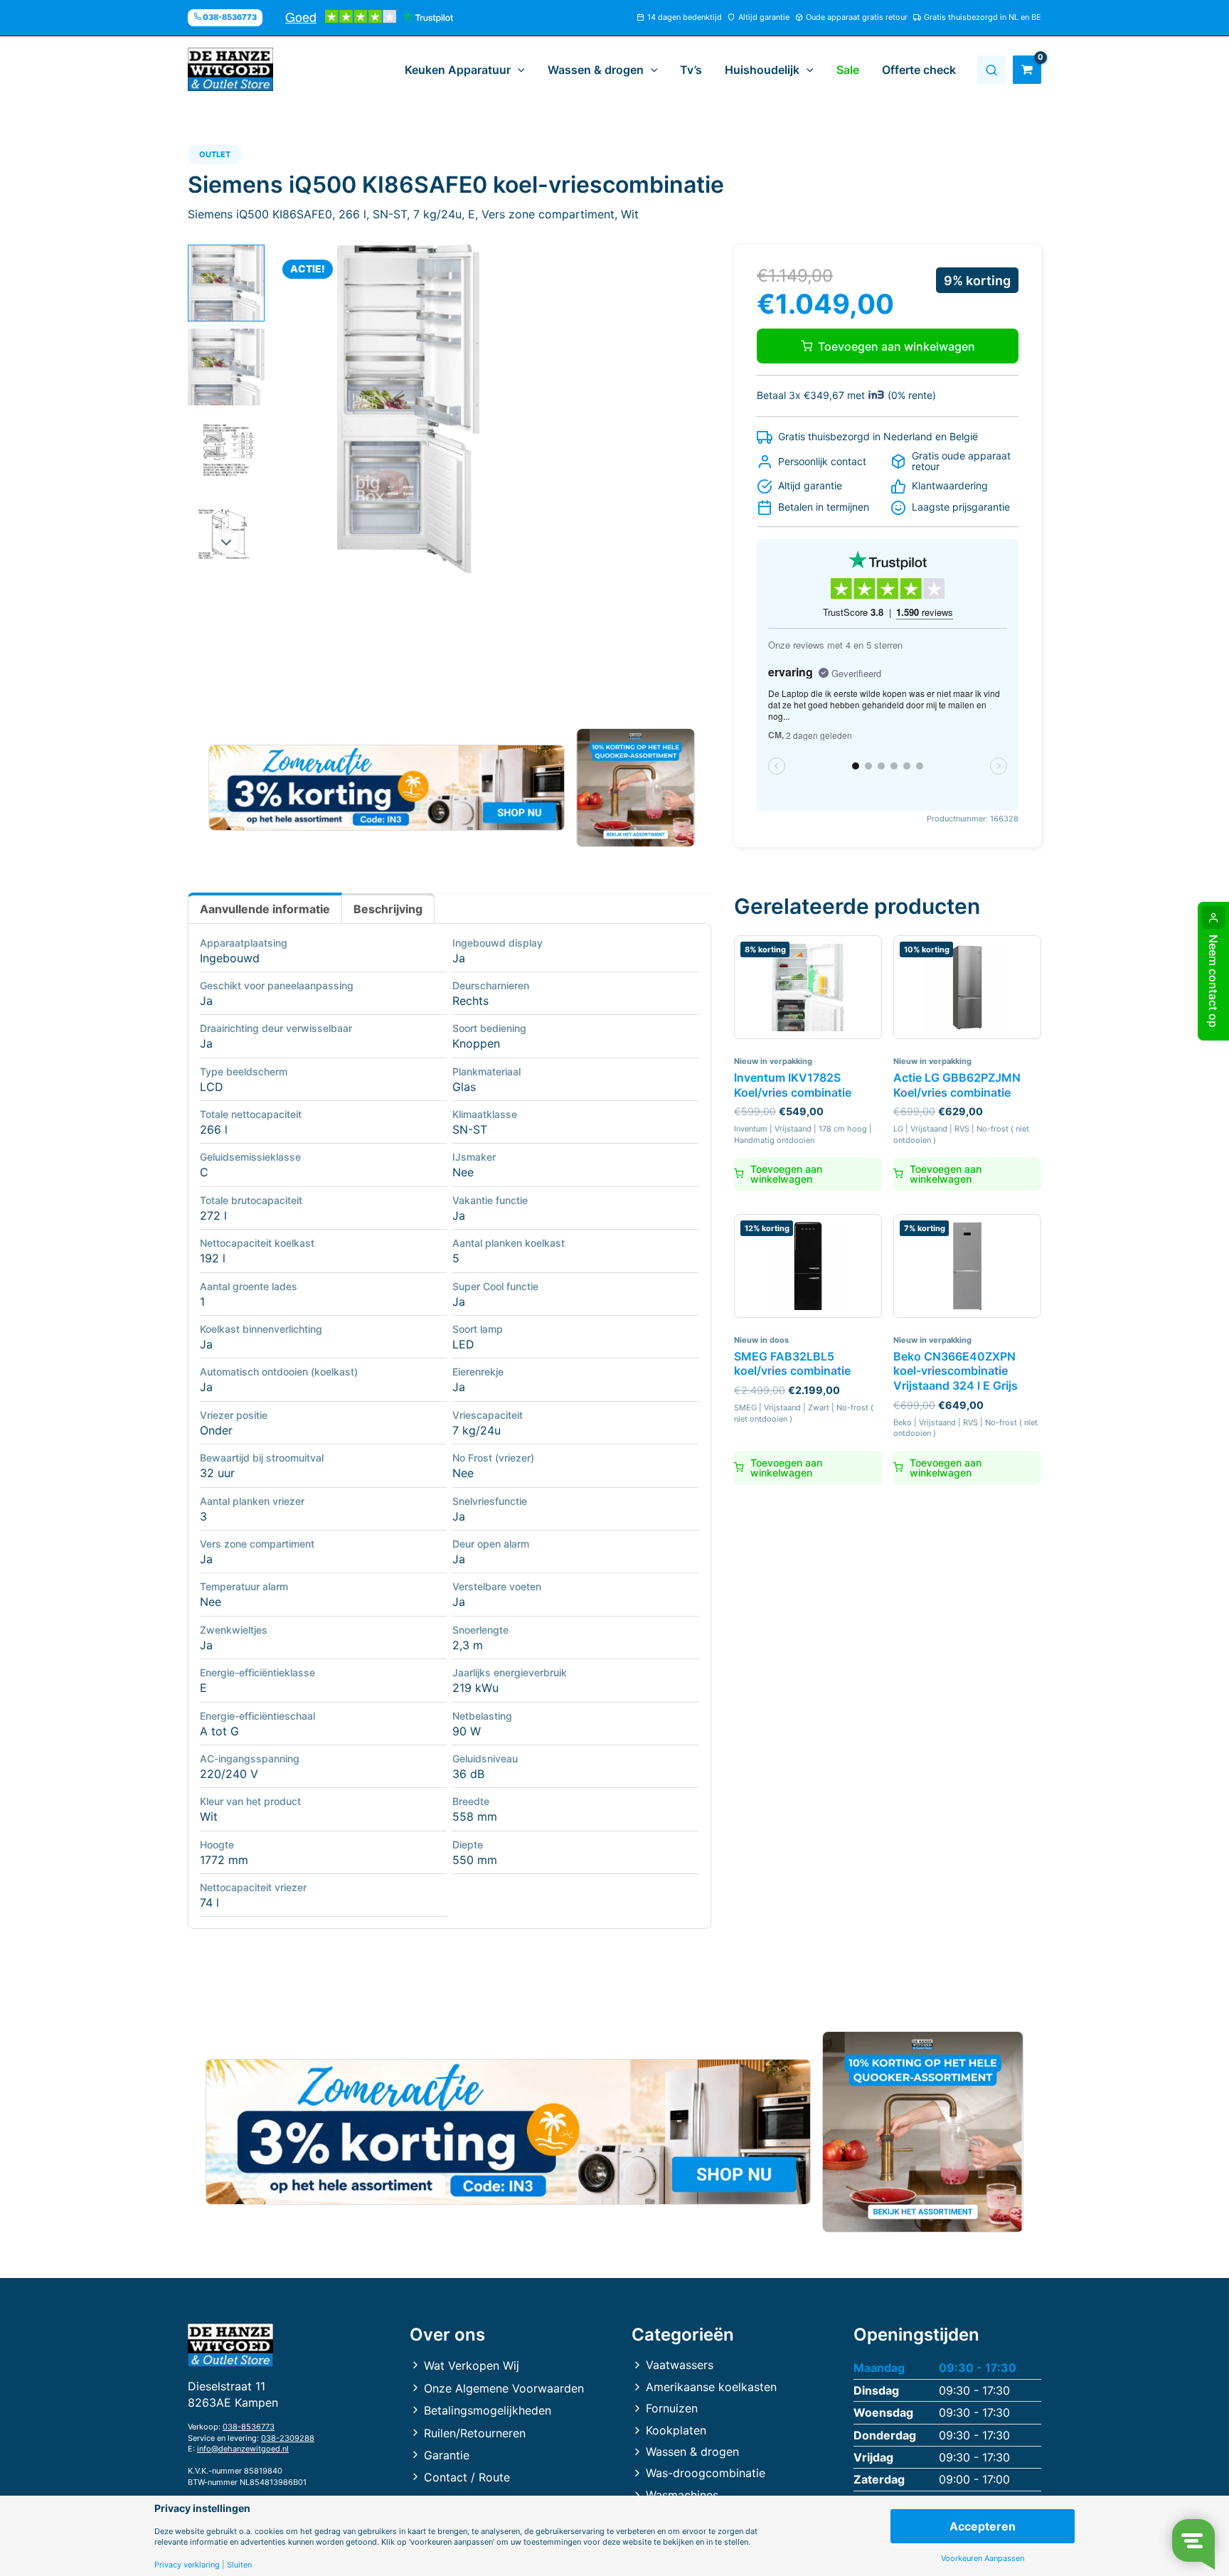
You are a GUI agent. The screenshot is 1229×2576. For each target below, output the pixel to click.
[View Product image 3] (226, 451)
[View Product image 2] (226, 367)
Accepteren (983, 2526)
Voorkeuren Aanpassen (983, 2559)
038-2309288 (288, 2438)
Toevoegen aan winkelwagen (897, 346)
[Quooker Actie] (636, 788)
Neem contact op (1213, 981)
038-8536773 (249, 2427)
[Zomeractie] (387, 788)
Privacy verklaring (187, 2565)
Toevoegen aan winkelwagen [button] (786, 1174)
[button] (518, 70)
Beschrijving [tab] (388, 909)
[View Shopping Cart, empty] (1027, 70)
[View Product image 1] (226, 283)
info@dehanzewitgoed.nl (243, 2449)
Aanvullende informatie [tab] (265, 909)
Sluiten (239, 2565)
